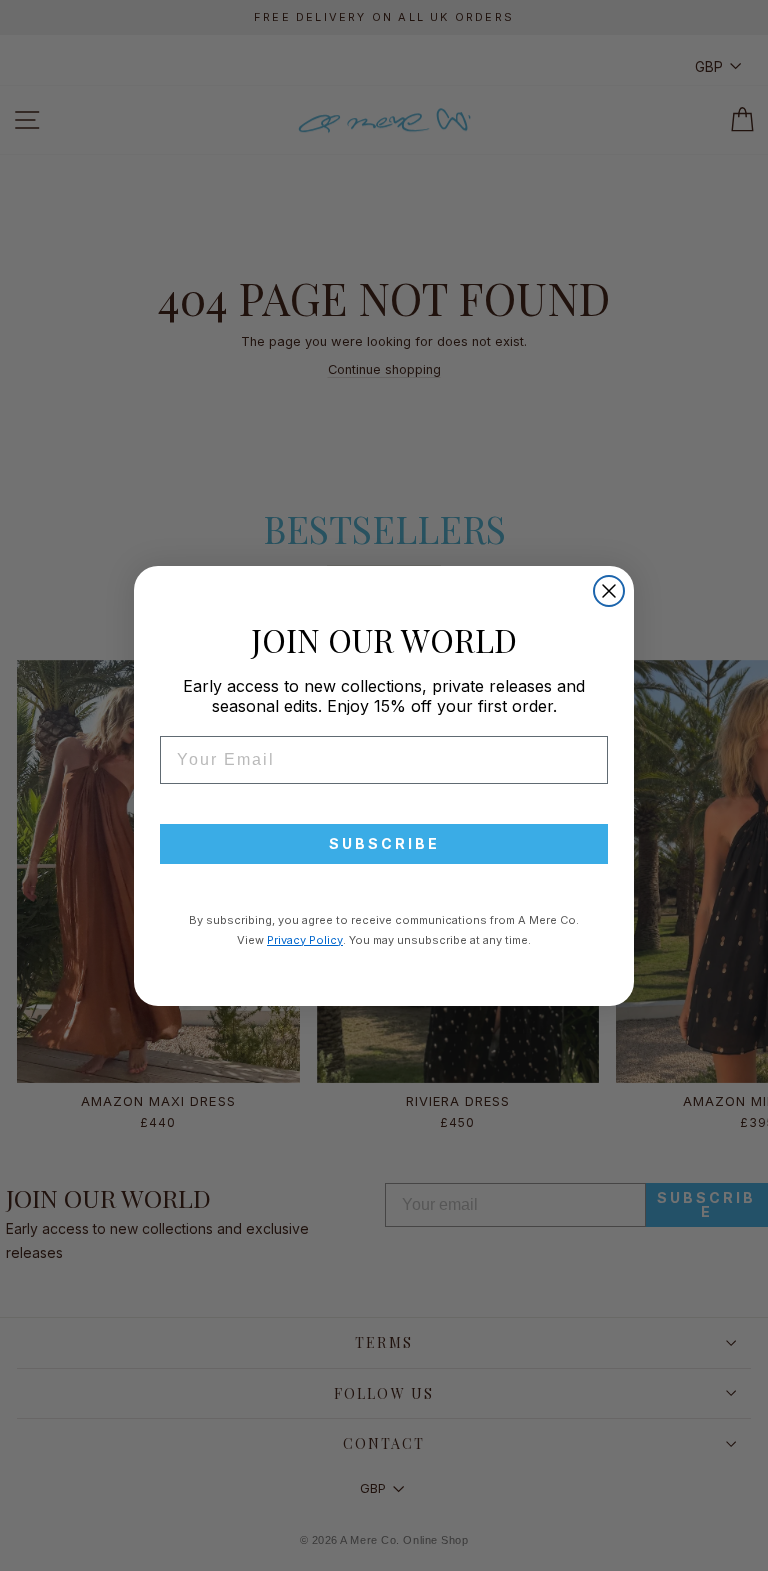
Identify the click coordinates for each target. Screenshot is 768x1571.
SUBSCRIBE (384, 843)
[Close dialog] (609, 591)
